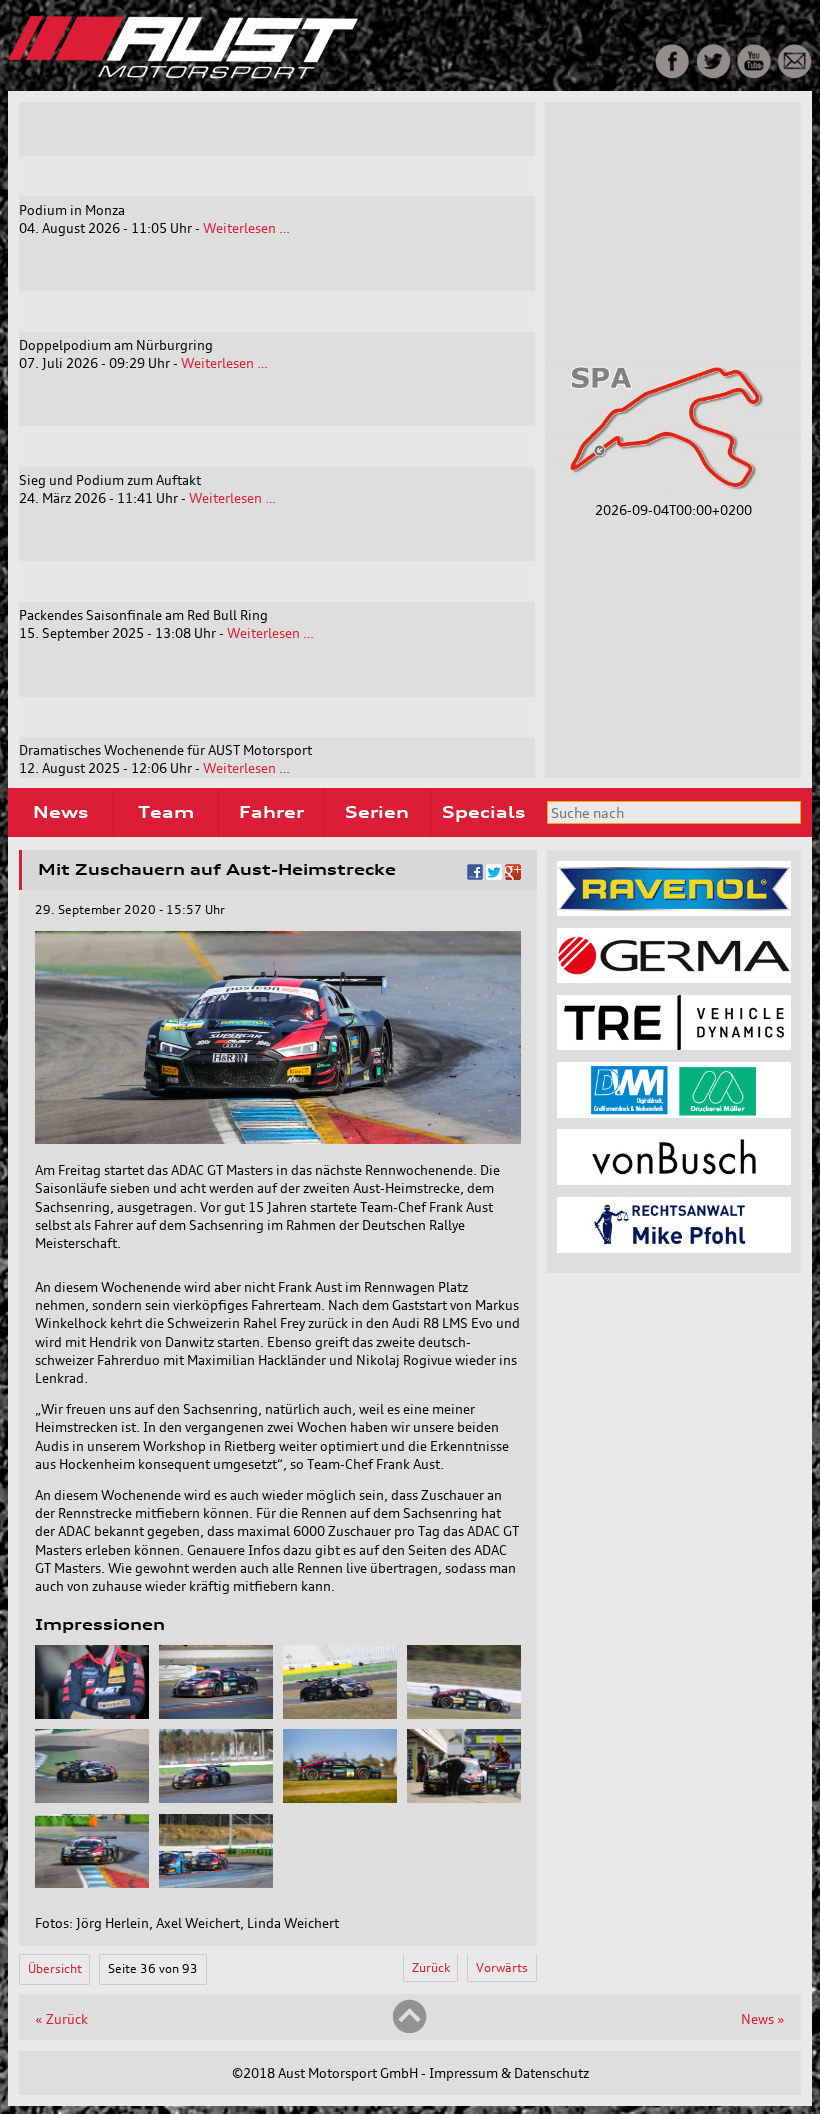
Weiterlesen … (246, 228)
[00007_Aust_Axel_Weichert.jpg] (340, 1798)
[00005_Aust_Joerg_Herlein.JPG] (92, 1798)
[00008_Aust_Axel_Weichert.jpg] (464, 1798)
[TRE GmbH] (674, 1045)
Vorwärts (502, 1967)
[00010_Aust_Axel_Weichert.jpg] (216, 1883)
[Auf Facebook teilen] (475, 875)
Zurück (431, 1967)
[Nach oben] (409, 2029)
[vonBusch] (674, 1180)
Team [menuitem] (166, 812)
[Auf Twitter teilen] (494, 875)
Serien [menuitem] (377, 812)
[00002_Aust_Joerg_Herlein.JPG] (216, 1714)
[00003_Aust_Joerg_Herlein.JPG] (340, 1714)
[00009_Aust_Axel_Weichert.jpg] (92, 1883)
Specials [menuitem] (483, 812)
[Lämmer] (674, 1113)
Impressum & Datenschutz (509, 2073)
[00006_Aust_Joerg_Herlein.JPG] (216, 1798)
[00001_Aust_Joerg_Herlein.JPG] (92, 1714)
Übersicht (55, 1968)
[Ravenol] (674, 911)
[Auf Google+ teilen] (513, 875)
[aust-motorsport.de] (271, 74)
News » (763, 2019)
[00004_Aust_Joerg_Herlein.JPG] (464, 1714)
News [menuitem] (60, 812)
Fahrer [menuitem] (271, 812)
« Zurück (61, 2019)
